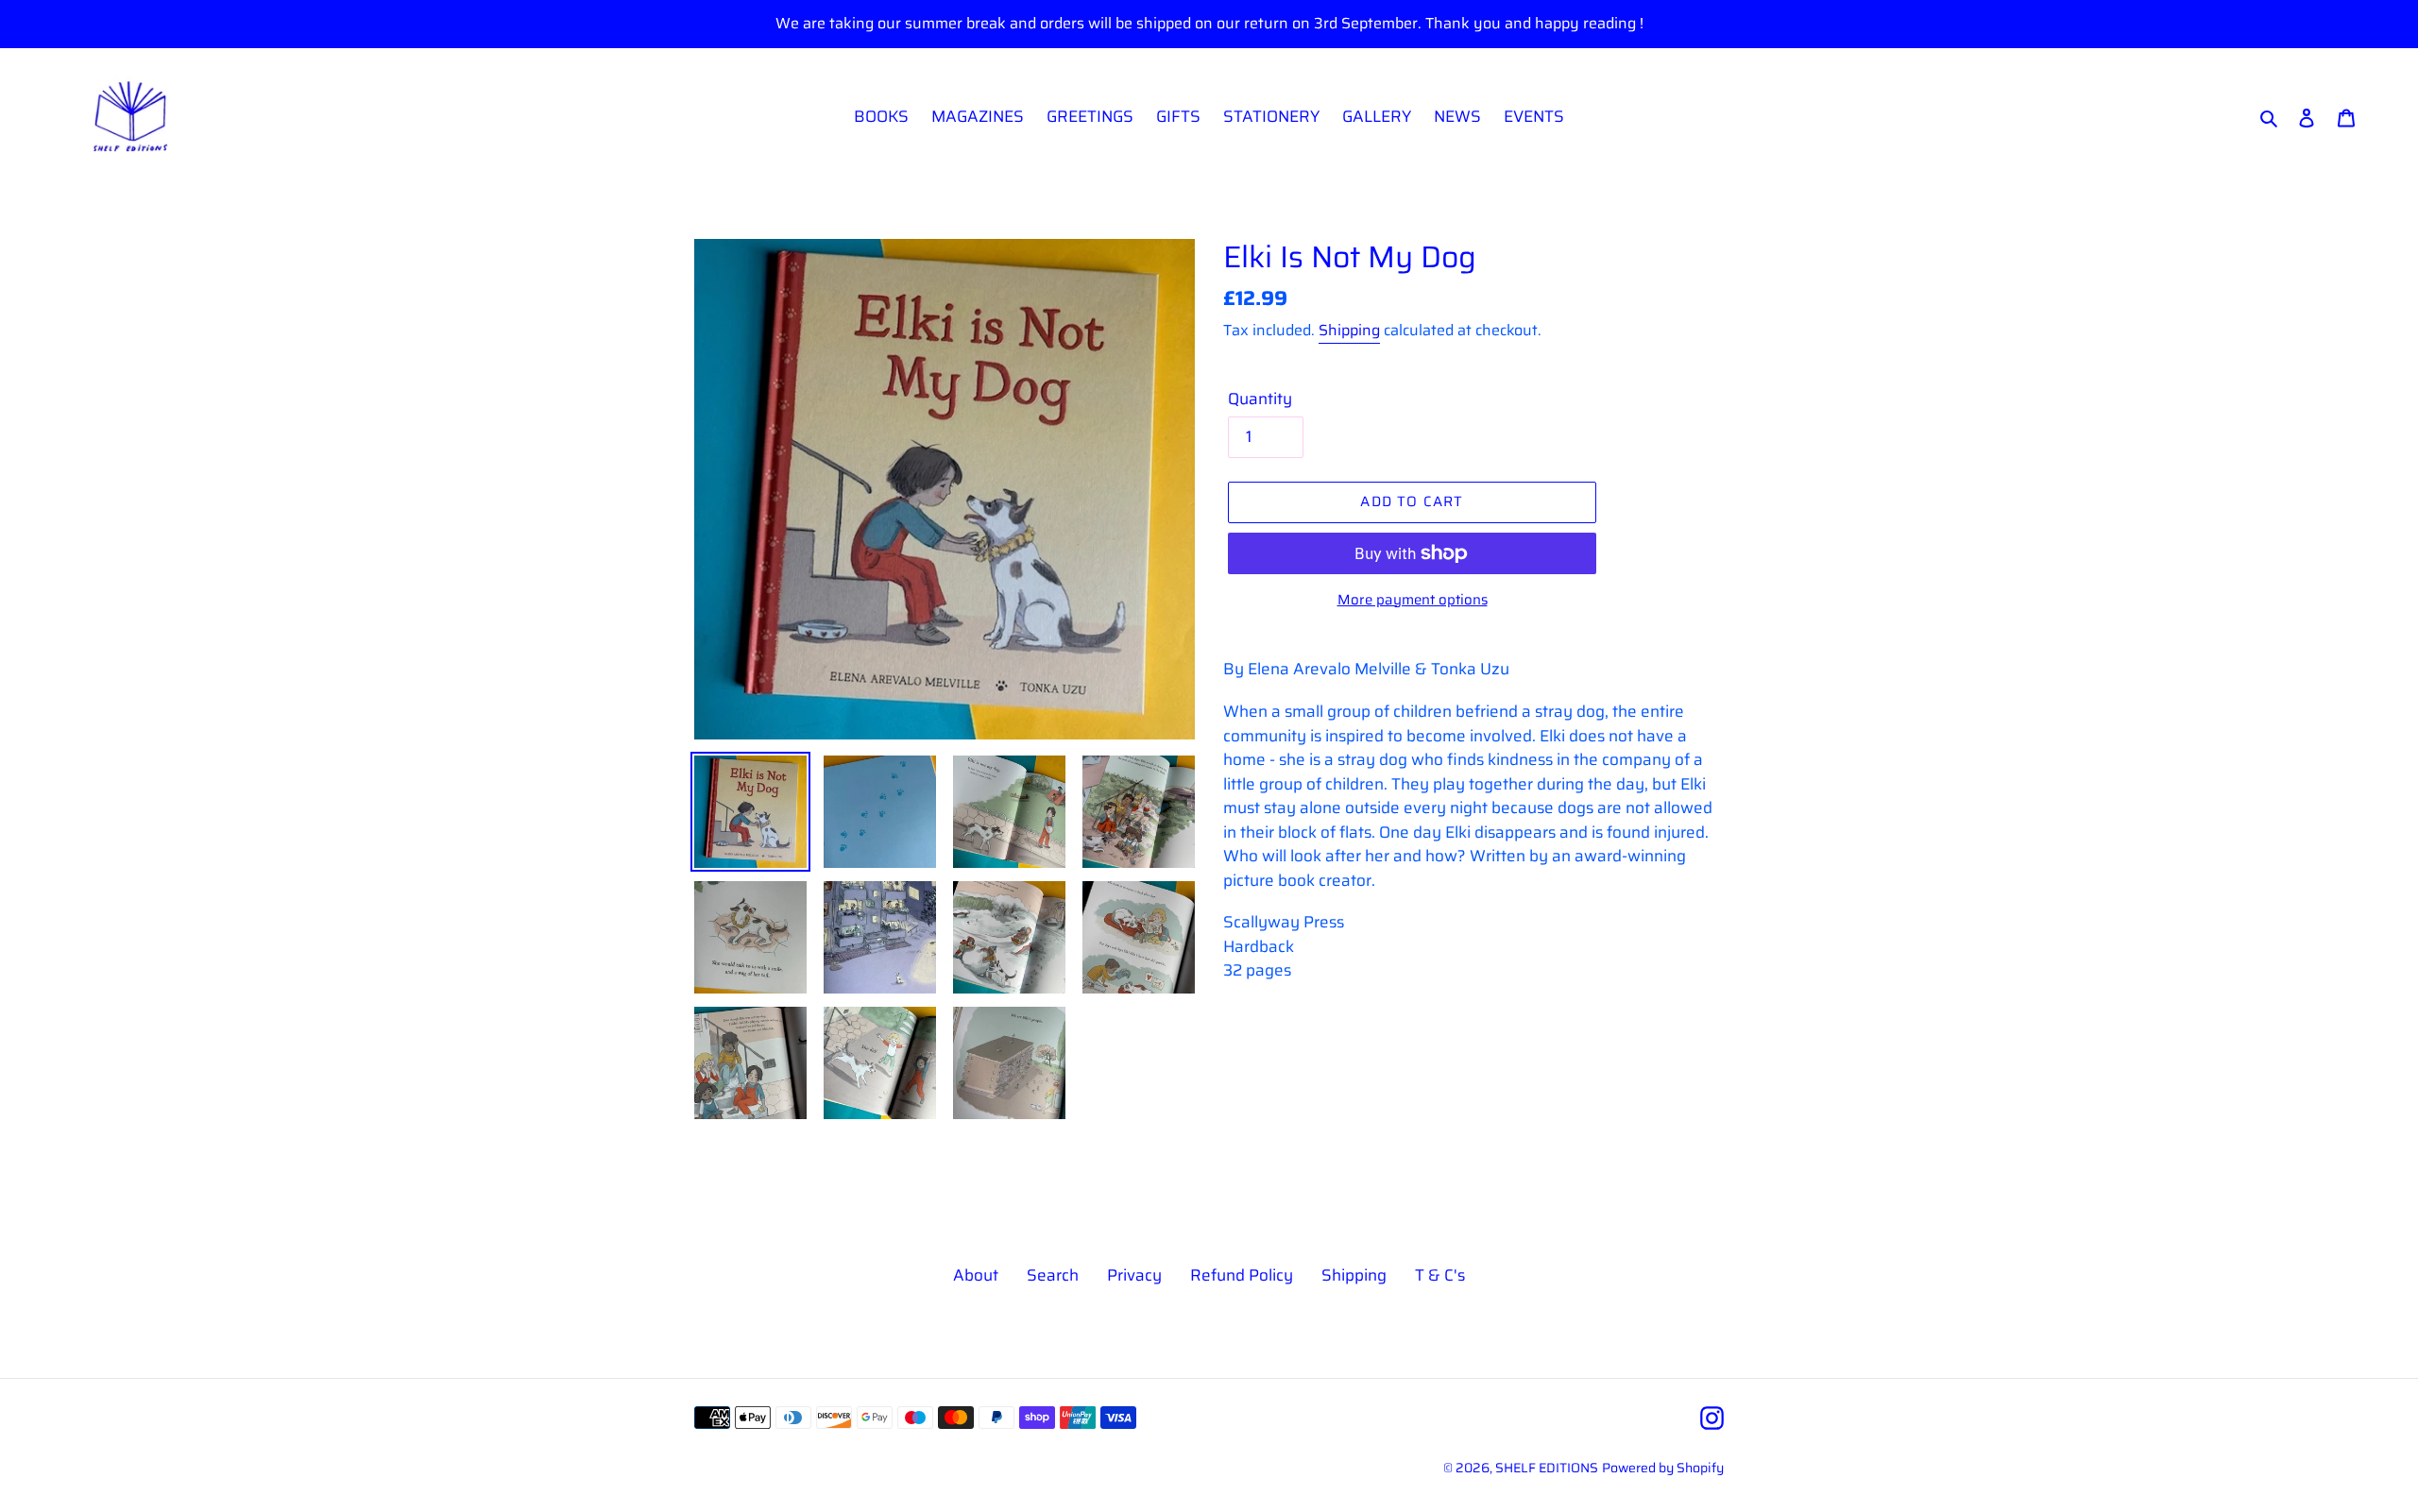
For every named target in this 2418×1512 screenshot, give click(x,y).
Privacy (1134, 1275)
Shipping (1349, 330)
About (976, 1275)
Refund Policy (1242, 1275)
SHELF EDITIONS (1547, 1468)
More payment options (1413, 600)
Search (1053, 1275)
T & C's (1440, 1275)
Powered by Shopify (1663, 1468)
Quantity (1260, 399)
